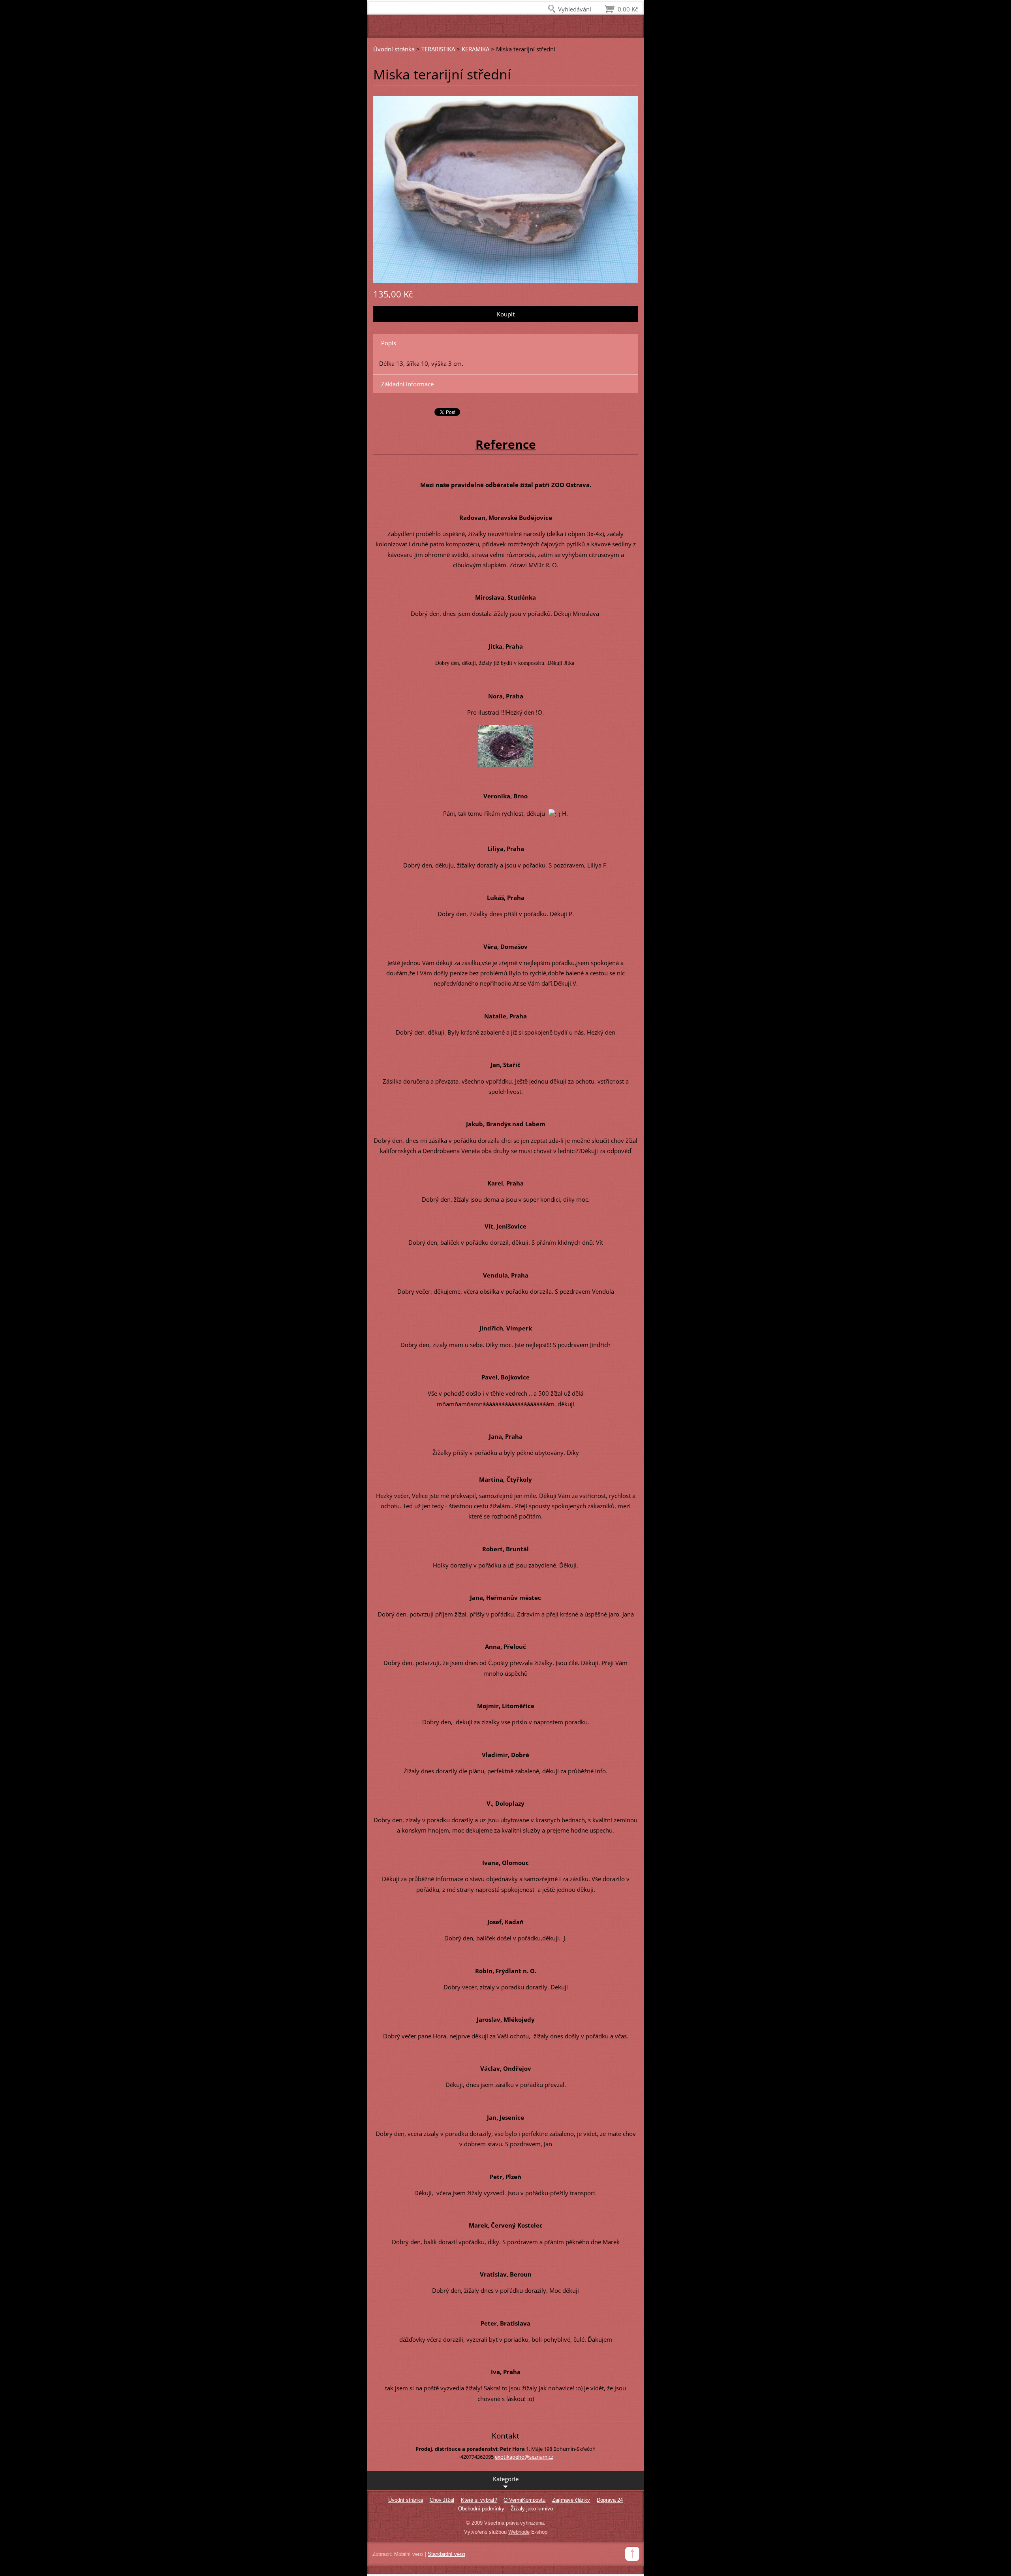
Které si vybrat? (479, 2500)
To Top (632, 2554)
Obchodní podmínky (481, 2509)
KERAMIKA (475, 49)
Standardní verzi (446, 2554)
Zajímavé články (571, 2500)
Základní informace (407, 384)
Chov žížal (442, 2500)
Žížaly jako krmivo (532, 2509)
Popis (389, 343)
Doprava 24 (610, 2500)
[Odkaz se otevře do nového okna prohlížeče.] (505, 189)
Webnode (519, 2532)
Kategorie (506, 2479)
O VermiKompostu (524, 2500)
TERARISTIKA (438, 49)
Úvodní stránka (394, 49)
